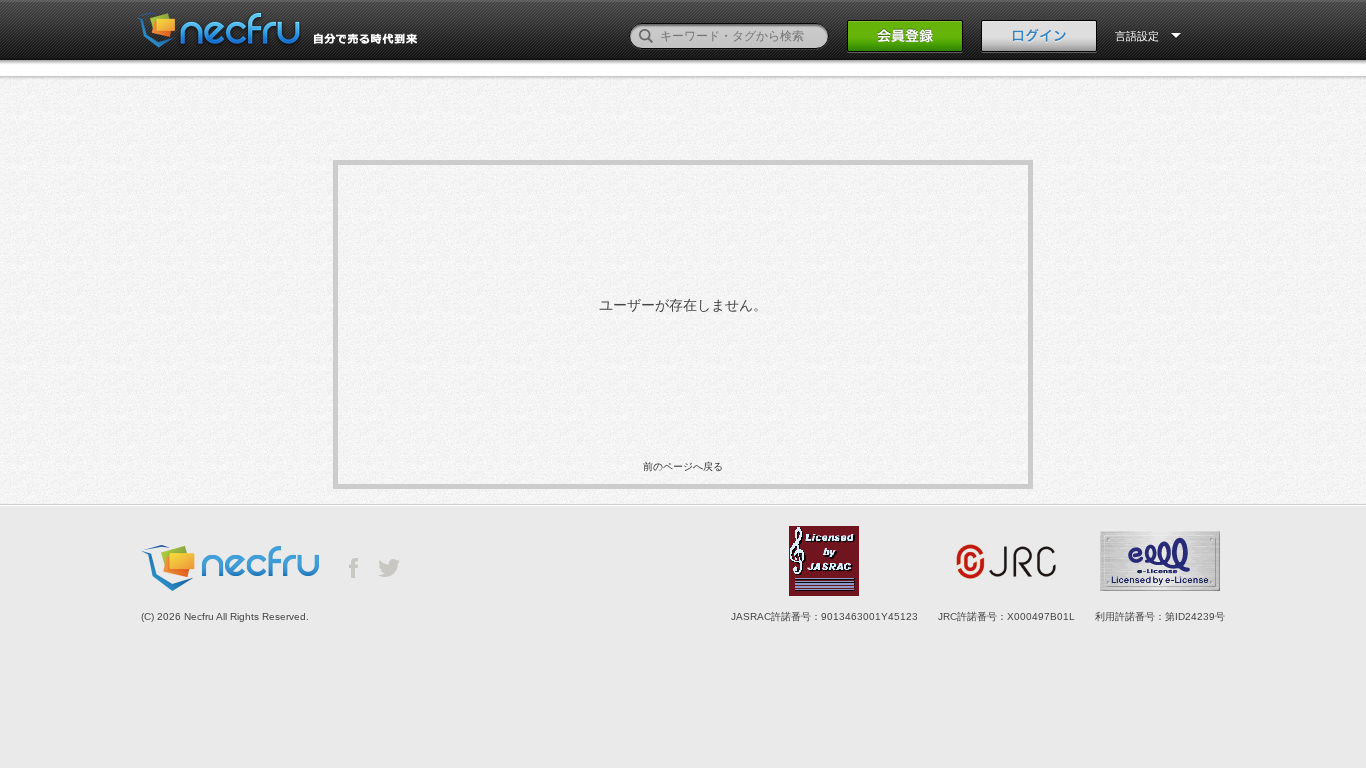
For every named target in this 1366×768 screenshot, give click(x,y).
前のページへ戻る (683, 466)
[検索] (646, 36)
